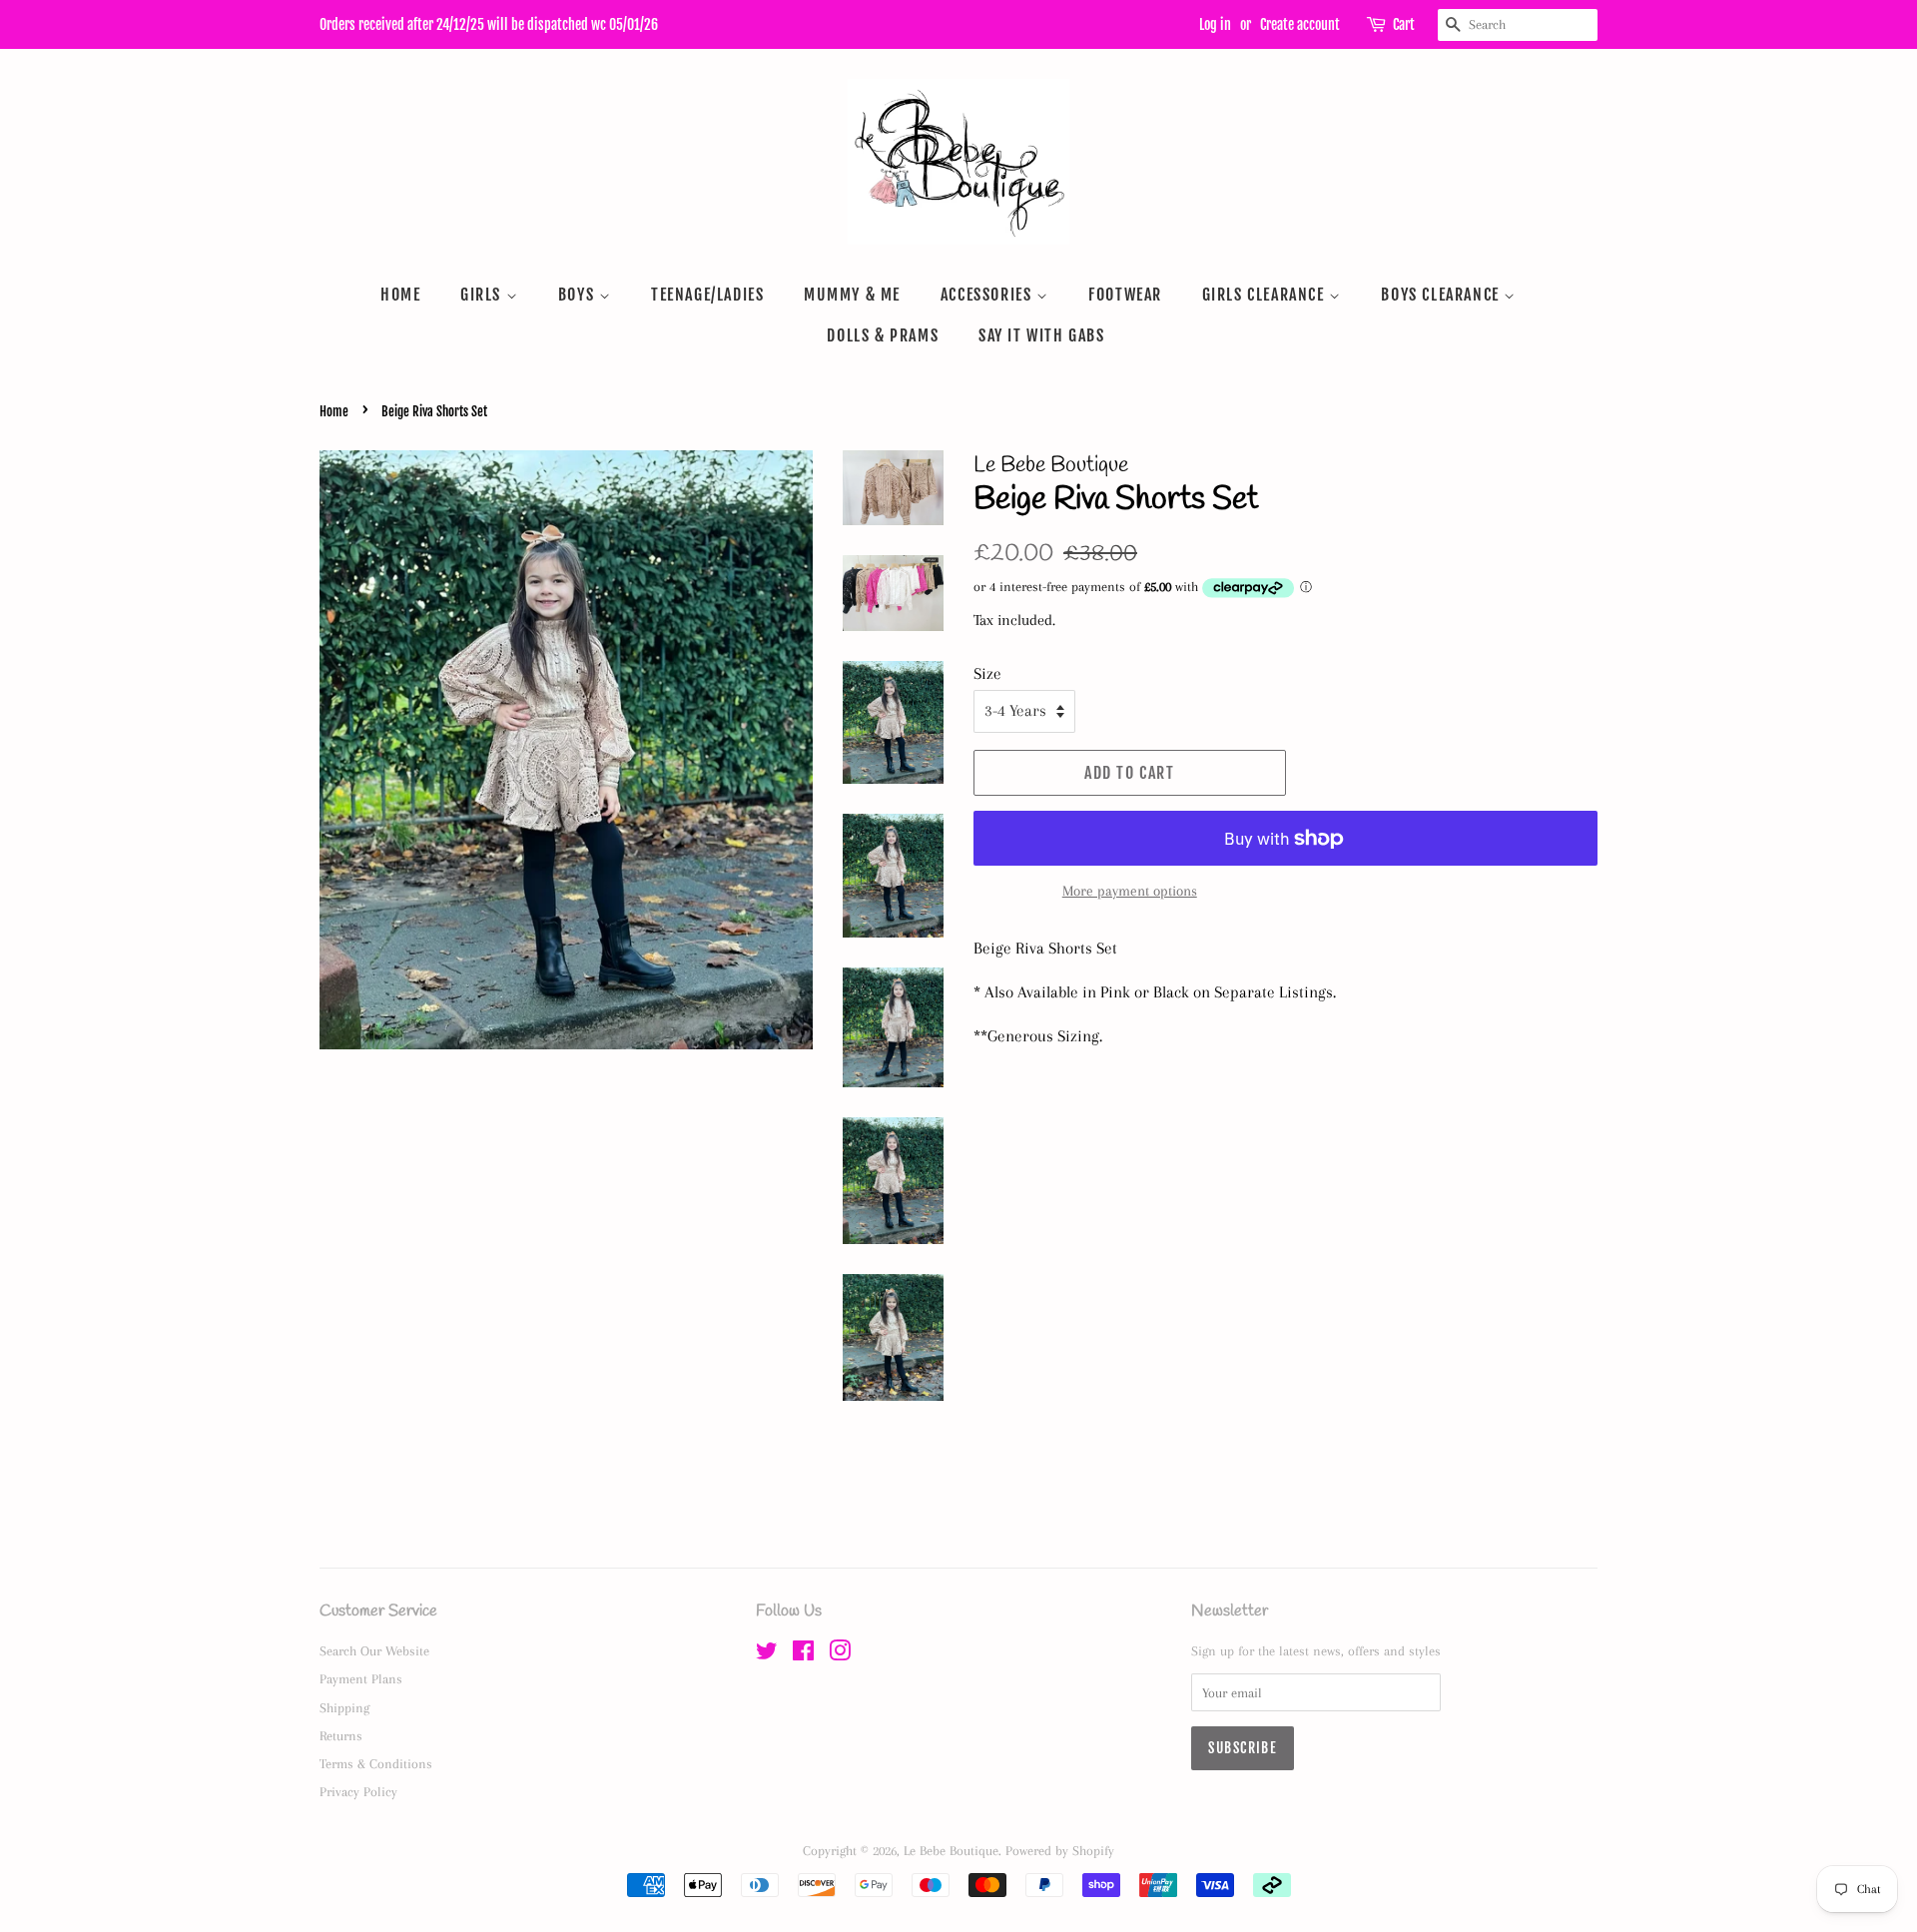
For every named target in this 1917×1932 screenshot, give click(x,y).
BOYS (579, 295)
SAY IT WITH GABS (1042, 335)
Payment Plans (361, 1678)
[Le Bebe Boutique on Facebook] (803, 1654)
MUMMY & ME (852, 295)
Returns (341, 1735)
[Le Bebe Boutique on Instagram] (840, 1654)
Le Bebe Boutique (951, 1850)
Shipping (344, 1707)
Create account (1300, 24)
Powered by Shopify (1060, 1850)
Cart (1404, 24)
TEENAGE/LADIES (707, 295)
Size (987, 673)
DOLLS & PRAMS (883, 335)
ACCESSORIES (988, 295)
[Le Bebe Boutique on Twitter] (767, 1654)
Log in (1215, 24)
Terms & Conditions (376, 1763)
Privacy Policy (358, 1791)
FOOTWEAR (1125, 295)
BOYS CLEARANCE (1442, 295)
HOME (400, 295)
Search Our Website (374, 1650)
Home (334, 411)
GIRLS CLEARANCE (1266, 295)
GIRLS (483, 295)
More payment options (1130, 891)
